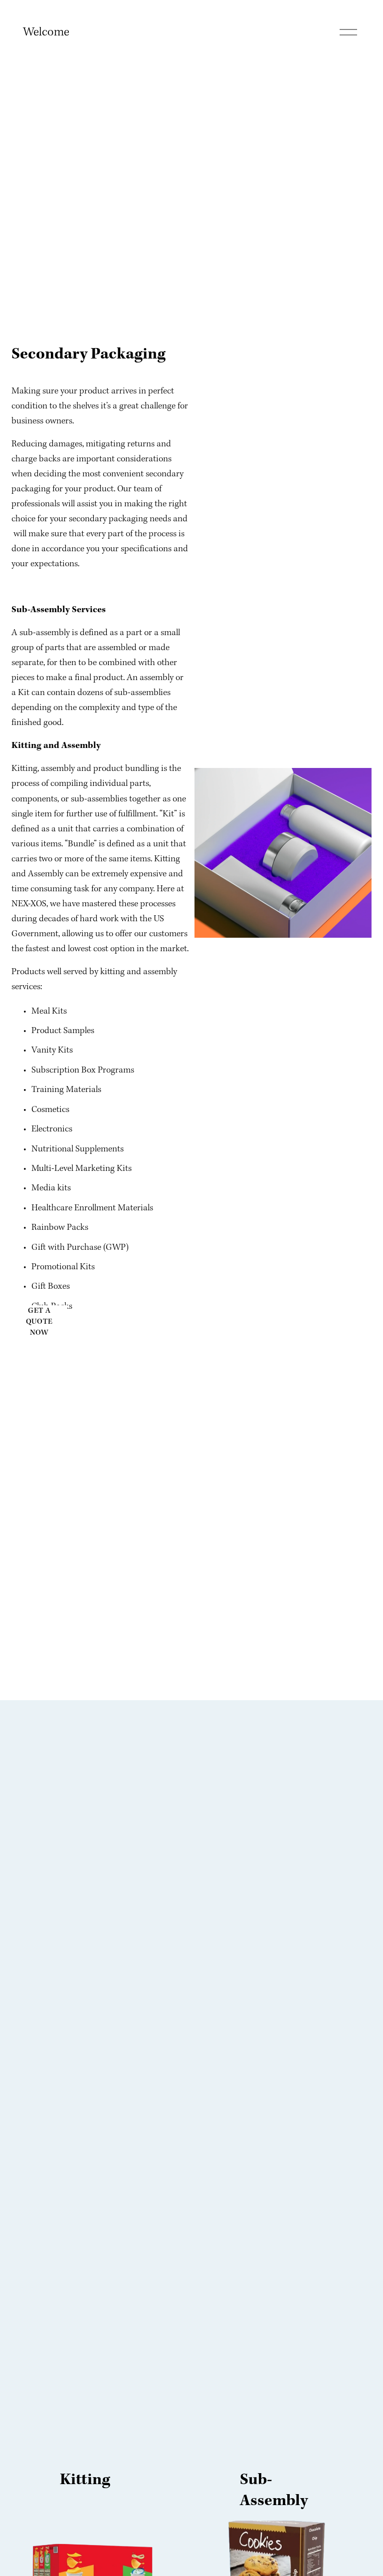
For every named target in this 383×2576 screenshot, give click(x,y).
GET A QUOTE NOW (39, 1322)
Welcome (46, 32)
